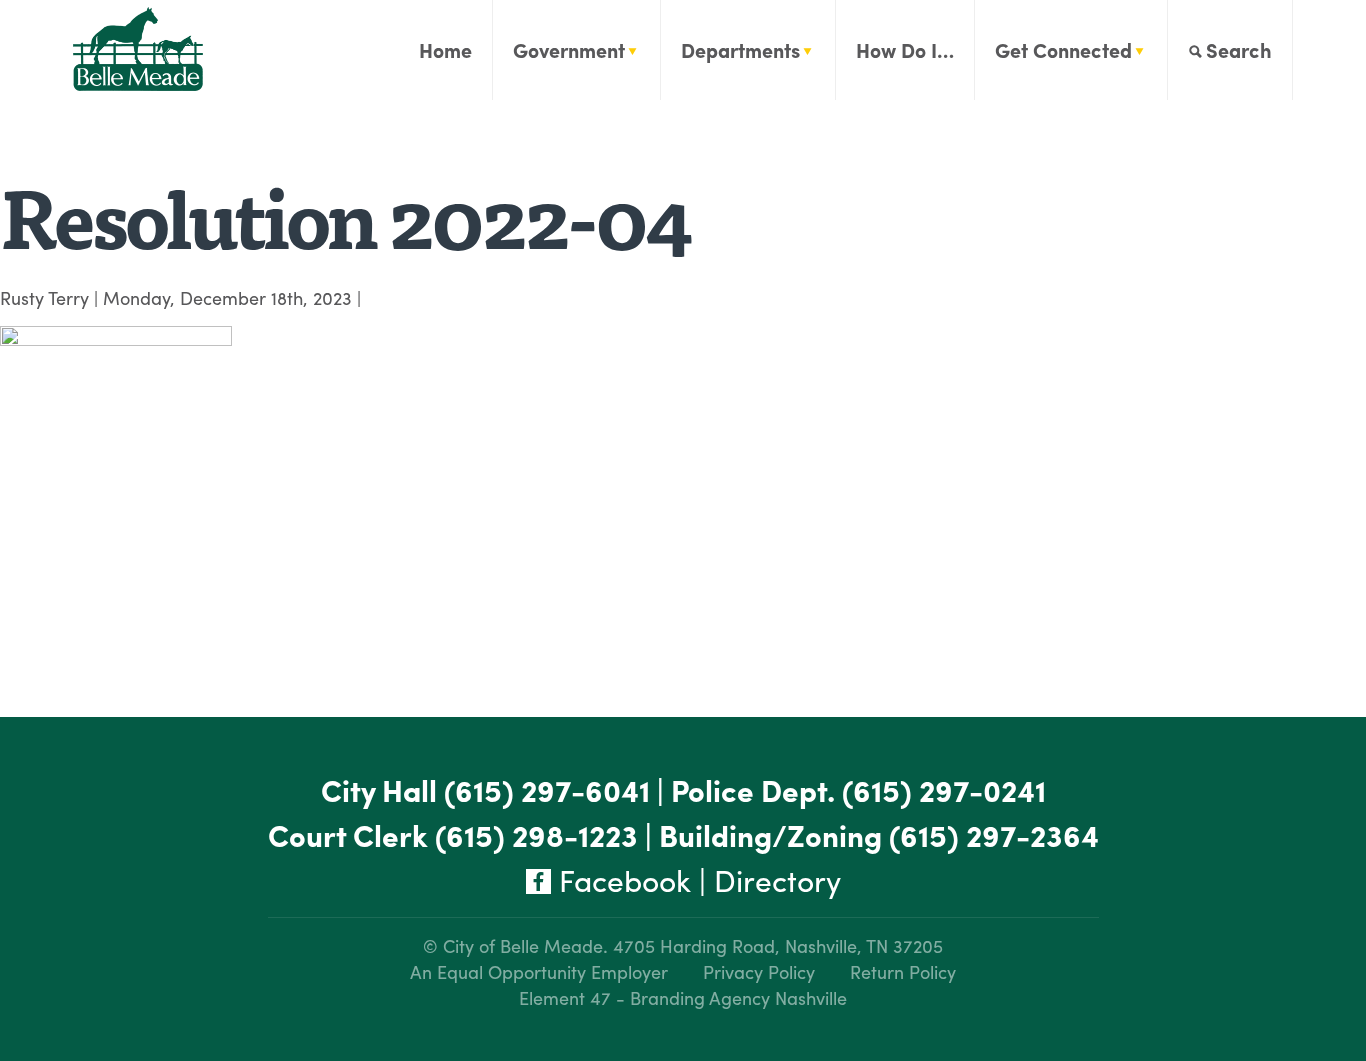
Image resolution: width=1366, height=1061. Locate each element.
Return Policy (903, 971)
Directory (777, 879)
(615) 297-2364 (994, 834)
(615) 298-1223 (536, 834)
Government (569, 49)
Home (445, 49)
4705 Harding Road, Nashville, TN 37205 (778, 945)
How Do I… (905, 49)
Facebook (621, 879)
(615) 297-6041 (547, 789)
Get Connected (1063, 49)
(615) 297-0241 (944, 789)
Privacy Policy (759, 971)
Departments (740, 49)
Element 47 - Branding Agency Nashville (683, 997)
